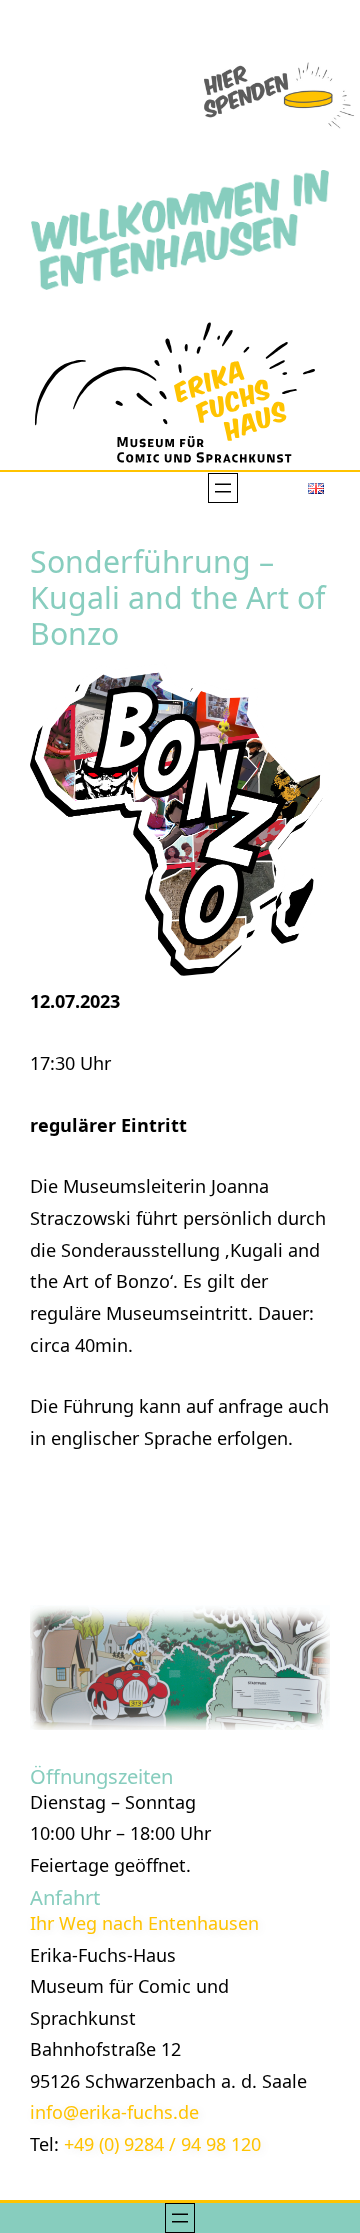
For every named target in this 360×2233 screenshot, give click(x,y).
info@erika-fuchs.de (114, 2112)
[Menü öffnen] (223, 488)
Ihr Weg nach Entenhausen (144, 1923)
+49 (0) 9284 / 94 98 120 (162, 2144)
